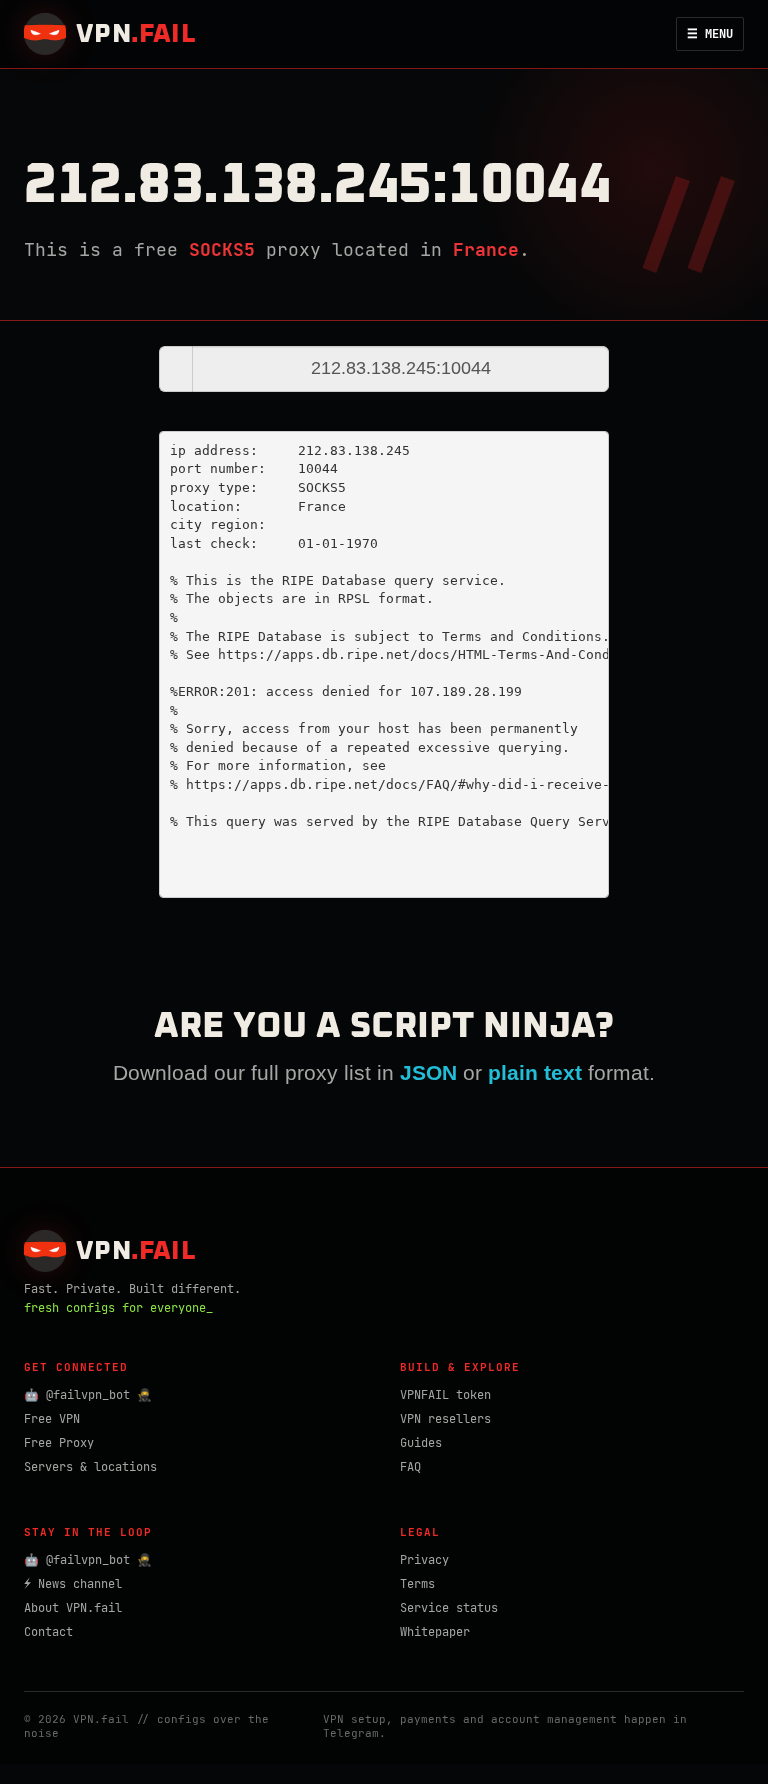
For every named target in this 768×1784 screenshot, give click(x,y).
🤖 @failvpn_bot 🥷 (88, 1395)
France (486, 249)
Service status (449, 1608)
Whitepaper (435, 1632)
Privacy (424, 1560)
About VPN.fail (73, 1608)
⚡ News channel (73, 1584)
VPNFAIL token (445, 1395)
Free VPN (52, 1419)
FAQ (410, 1467)
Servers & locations (90, 1467)
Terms (417, 1584)
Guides (421, 1443)
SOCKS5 (222, 249)
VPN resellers (445, 1419)
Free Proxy (59, 1443)
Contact (48, 1632)
